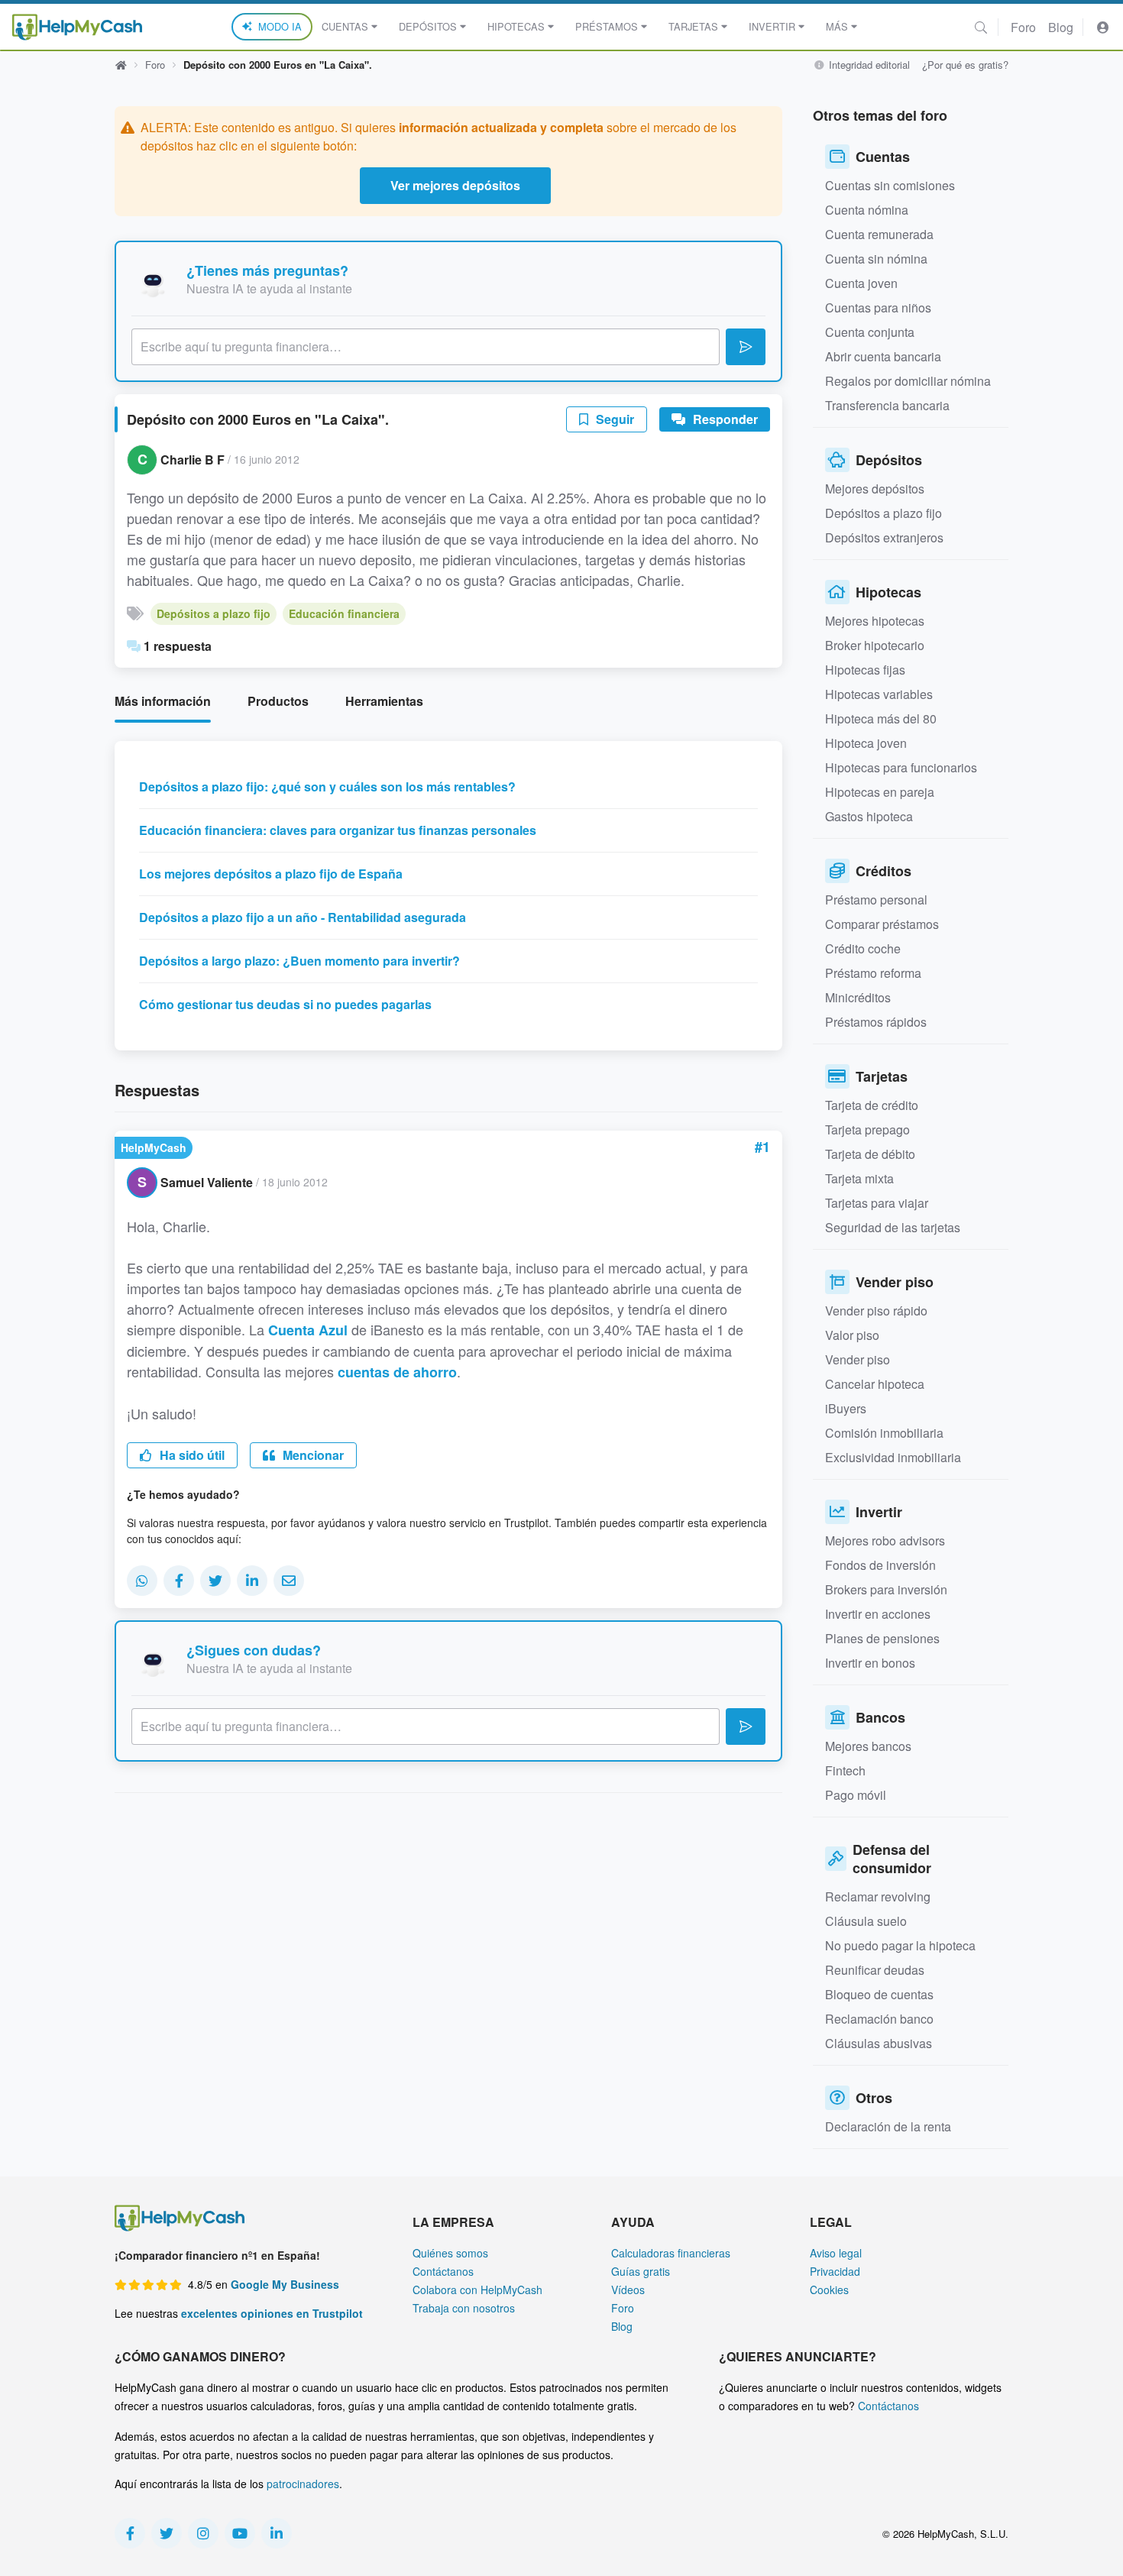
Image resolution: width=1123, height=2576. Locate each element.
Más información (163, 701)
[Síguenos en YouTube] (240, 2533)
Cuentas (345, 26)
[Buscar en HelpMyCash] (981, 27)
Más (837, 26)
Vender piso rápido (876, 1311)
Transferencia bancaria (887, 405)
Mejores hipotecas (875, 621)
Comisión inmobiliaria (884, 1433)
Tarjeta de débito (870, 1154)
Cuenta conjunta (870, 332)
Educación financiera (344, 613)
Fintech (845, 1770)
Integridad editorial (868, 65)
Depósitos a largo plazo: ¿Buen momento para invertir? (299, 961)
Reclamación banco (879, 2019)
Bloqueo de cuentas (879, 1994)
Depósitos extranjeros (884, 537)
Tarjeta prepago (867, 1129)
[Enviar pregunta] (746, 347)
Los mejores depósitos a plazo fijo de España (271, 874)
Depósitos (428, 26)
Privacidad (835, 2271)
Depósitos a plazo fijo (214, 613)
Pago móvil (856, 1795)
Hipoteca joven (866, 743)
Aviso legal (836, 2253)
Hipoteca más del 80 (881, 718)
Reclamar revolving (878, 1896)
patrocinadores (303, 2484)
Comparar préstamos (882, 924)
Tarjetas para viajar (877, 1203)
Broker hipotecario (875, 645)
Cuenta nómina (867, 210)
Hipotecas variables (879, 694)
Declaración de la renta (888, 2126)
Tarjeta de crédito (872, 1105)
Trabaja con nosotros (464, 2308)
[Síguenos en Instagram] (203, 2533)
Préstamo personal (876, 900)
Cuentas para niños (878, 307)
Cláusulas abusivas (879, 2043)
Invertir (772, 26)
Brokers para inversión (886, 1589)
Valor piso (852, 1335)
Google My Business (285, 2284)
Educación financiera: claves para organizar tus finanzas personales (338, 830)
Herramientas (384, 701)
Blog (1061, 27)
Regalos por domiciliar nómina (908, 381)
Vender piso (858, 1359)
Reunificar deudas (875, 1970)
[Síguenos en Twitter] (167, 2533)
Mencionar (312, 1455)
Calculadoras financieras (671, 2253)
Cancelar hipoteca (875, 1384)
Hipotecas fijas (865, 670)
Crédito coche (863, 948)
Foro (1023, 27)
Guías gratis (641, 2271)
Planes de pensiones (882, 1638)
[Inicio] (77, 27)
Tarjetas (693, 26)
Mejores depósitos (875, 489)
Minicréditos (858, 997)
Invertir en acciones (878, 1614)
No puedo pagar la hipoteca (900, 1945)
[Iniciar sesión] (1103, 27)
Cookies (829, 2290)
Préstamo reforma (873, 973)
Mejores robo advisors (885, 1540)
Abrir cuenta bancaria (883, 356)
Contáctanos (443, 2271)
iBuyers (846, 1408)
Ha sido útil (191, 1455)
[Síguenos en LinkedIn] (277, 2533)
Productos (278, 701)
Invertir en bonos (870, 1663)
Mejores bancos (868, 1746)
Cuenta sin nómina (876, 259)
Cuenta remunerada (879, 234)
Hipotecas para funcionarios (901, 767)
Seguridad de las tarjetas (893, 1227)
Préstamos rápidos (876, 1022)
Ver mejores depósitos (455, 185)
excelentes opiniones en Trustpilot (272, 2313)
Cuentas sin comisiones (890, 185)
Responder (724, 419)
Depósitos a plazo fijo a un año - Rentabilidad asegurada (303, 917)
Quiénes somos (450, 2253)
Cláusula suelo (866, 1921)
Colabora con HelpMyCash (477, 2290)
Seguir (613, 419)
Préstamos (607, 26)
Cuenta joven (861, 283)
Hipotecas (516, 26)
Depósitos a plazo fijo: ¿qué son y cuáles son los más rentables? (327, 786)
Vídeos (628, 2290)
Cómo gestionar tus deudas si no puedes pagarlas (285, 1004)
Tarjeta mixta (859, 1178)
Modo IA (280, 26)
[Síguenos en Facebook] (130, 2533)
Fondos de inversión (880, 1565)
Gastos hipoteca (869, 816)
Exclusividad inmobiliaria (893, 1457)
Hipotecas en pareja (880, 792)
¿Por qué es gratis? (965, 65)
